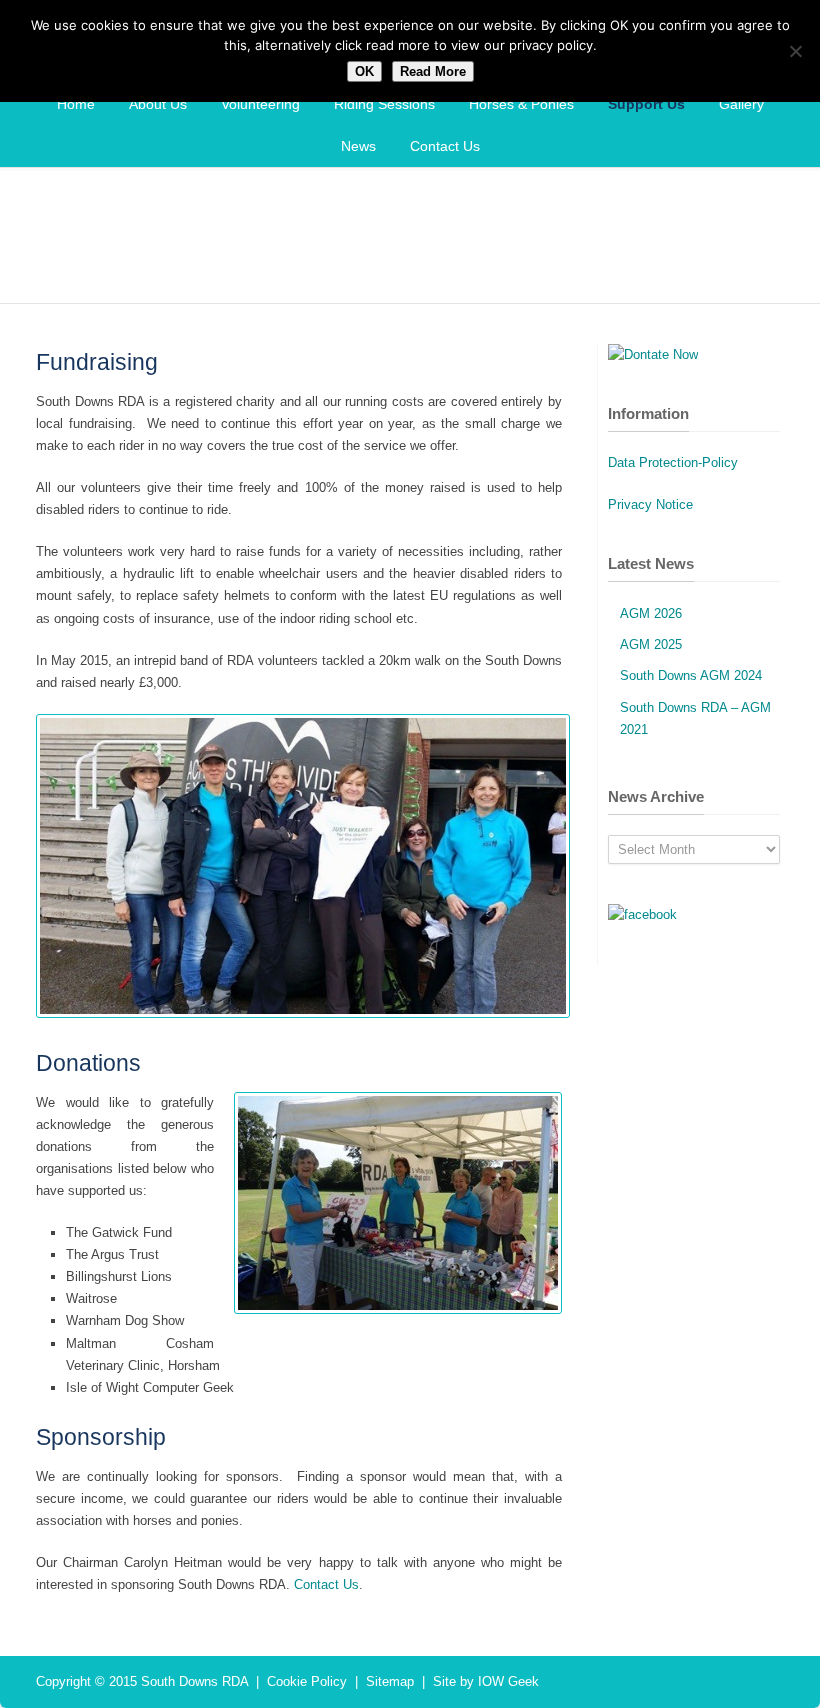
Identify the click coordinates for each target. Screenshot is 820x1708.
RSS (764, 1681)
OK (364, 71)
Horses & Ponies (521, 104)
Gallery (741, 104)
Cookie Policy (307, 1681)
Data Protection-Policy (673, 462)
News (358, 146)
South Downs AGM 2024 (691, 675)
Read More (433, 71)
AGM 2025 (651, 644)
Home (76, 104)
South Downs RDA (194, 1681)
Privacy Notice (650, 504)
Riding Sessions (384, 104)
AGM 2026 (651, 613)
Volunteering (260, 104)
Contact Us (445, 146)
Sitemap (390, 1681)
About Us (158, 104)
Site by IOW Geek (486, 1681)
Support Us (646, 104)
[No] (795, 51)
